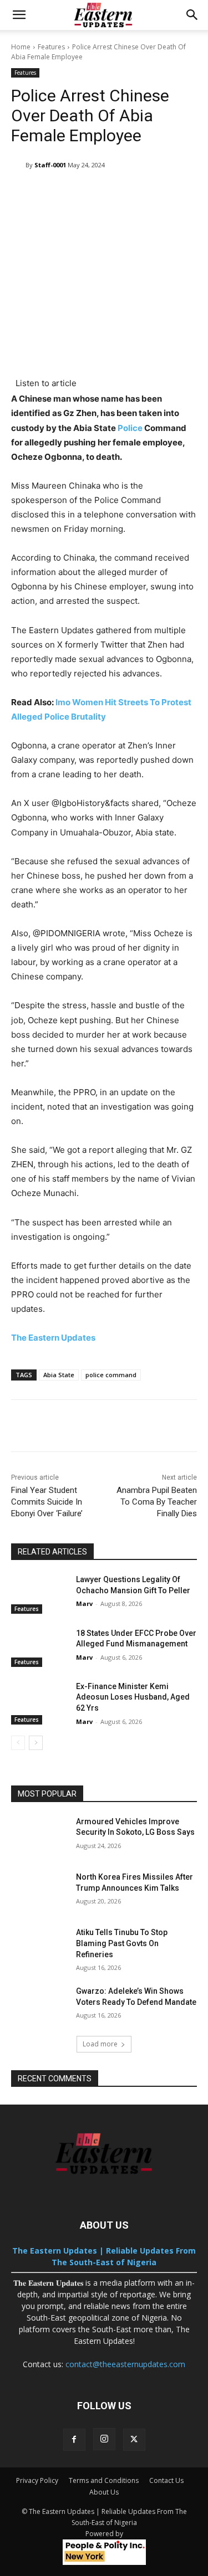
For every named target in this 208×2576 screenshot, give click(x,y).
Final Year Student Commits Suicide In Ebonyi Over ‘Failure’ (47, 1502)
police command (111, 1375)
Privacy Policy (37, 2480)
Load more (100, 2044)
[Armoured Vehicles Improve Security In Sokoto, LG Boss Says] (39, 1836)
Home (21, 47)
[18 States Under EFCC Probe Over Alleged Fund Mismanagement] (39, 1648)
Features (51, 47)
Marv (84, 1603)
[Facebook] (74, 2440)
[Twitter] (134, 2440)
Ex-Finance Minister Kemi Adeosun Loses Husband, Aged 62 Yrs (133, 1697)
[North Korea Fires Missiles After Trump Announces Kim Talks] (39, 1891)
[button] (19, 15)
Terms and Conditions (104, 2480)
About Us (104, 2492)
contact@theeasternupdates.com (125, 2364)
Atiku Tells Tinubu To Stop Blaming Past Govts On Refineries (122, 1943)
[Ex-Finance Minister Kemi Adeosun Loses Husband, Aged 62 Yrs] (39, 1701)
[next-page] (36, 1743)
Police (130, 428)
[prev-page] (18, 1743)
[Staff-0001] (18, 165)
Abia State (59, 1375)
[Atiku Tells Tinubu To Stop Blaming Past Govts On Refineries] (39, 1947)
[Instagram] (104, 2439)
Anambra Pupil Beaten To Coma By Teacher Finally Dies (157, 1502)
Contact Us (166, 2480)
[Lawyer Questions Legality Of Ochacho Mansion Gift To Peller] (39, 1594)
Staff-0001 (50, 165)
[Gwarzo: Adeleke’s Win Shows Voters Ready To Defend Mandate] (39, 2005)
